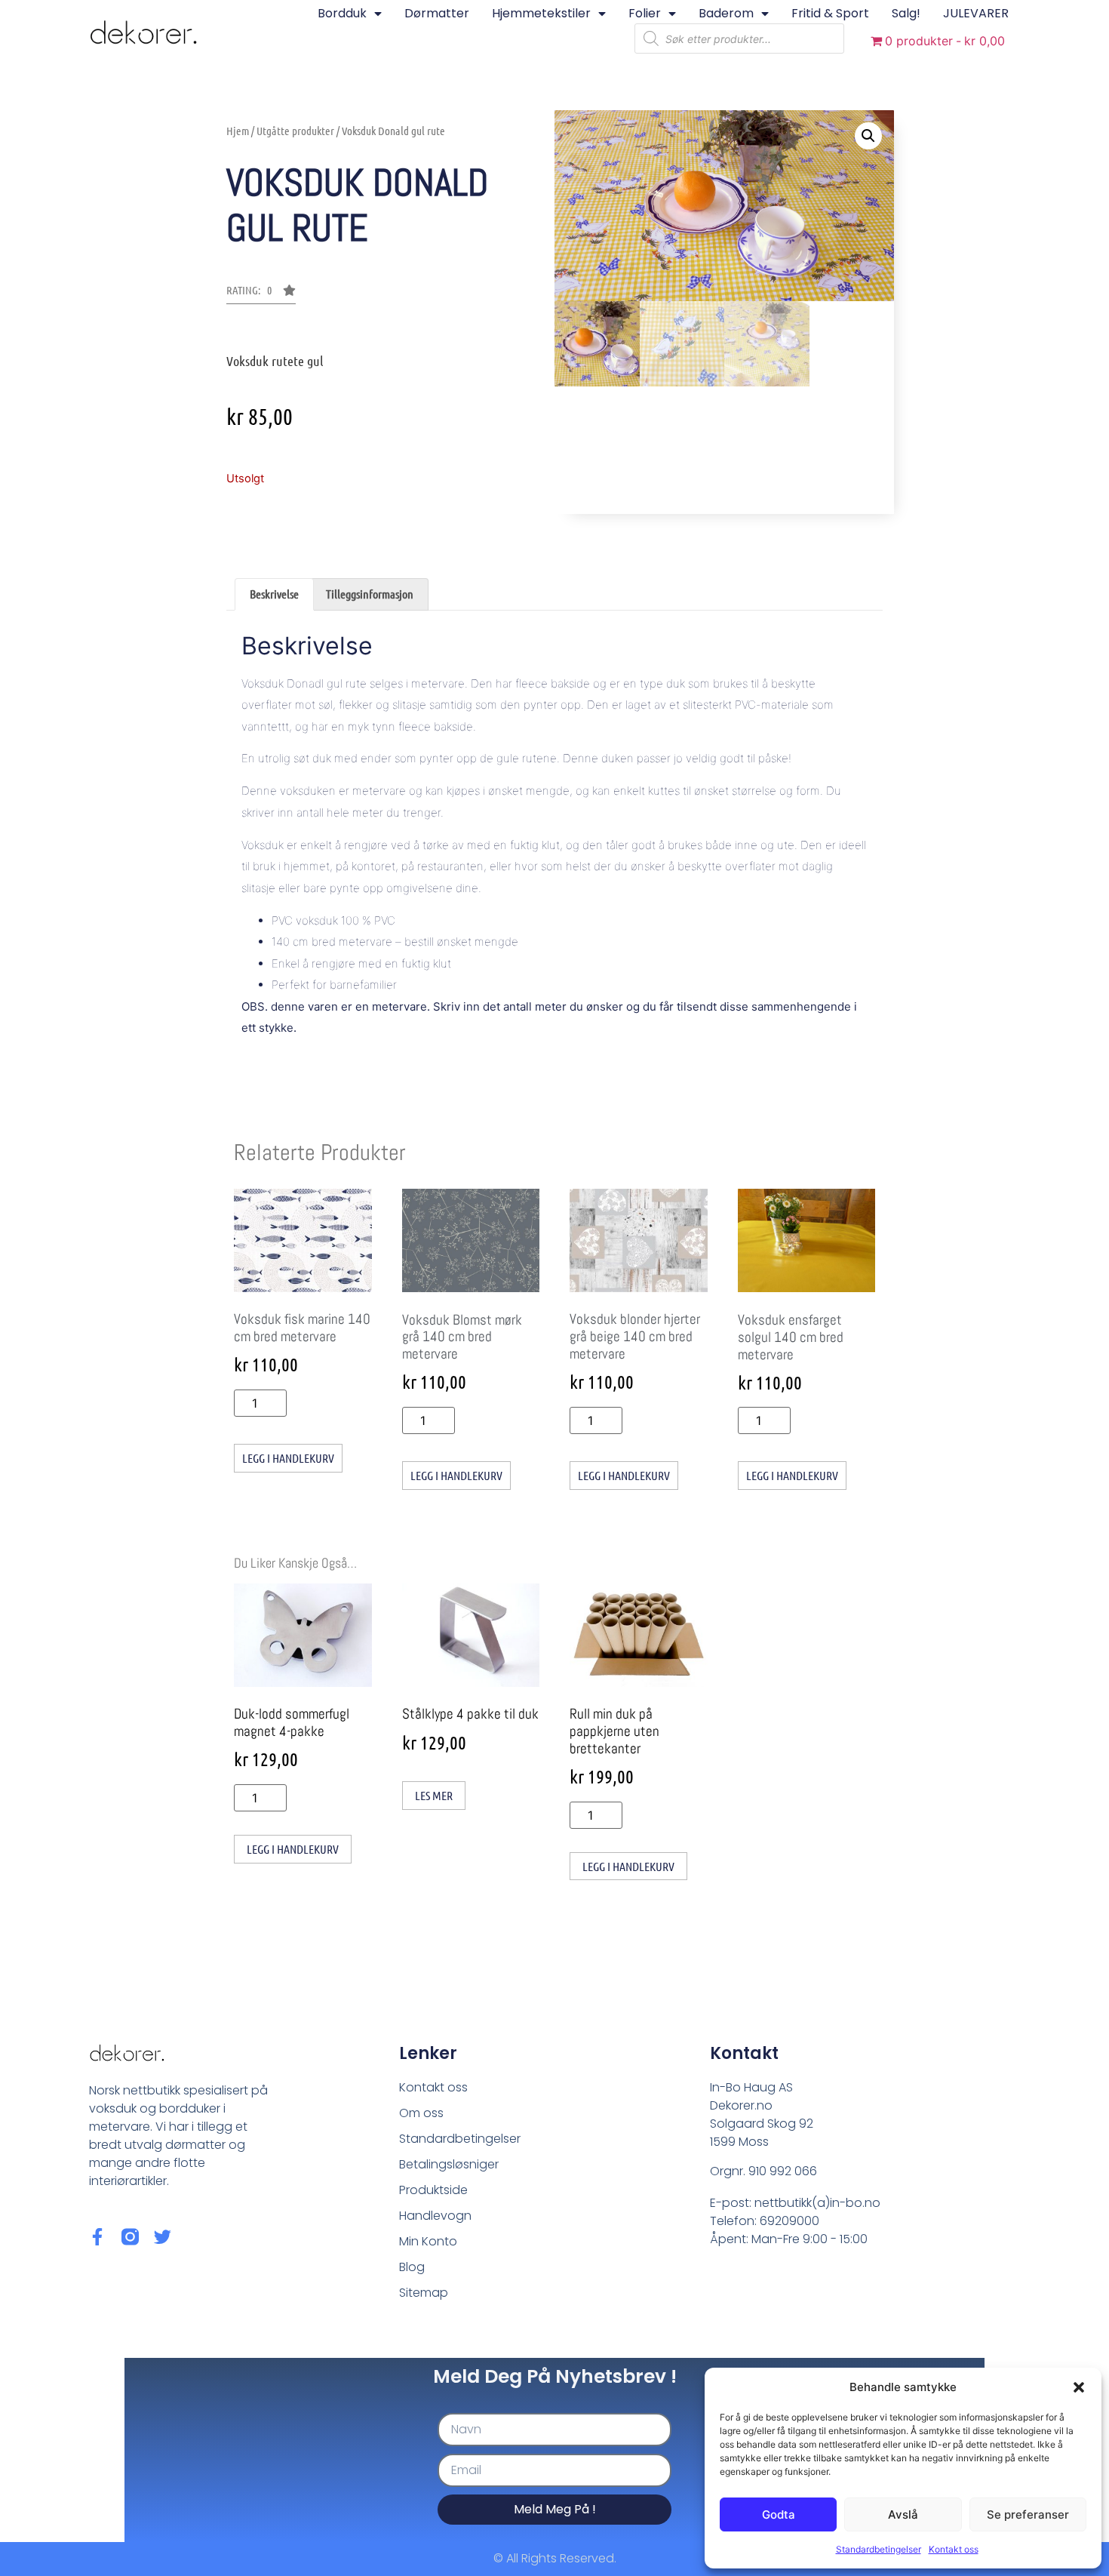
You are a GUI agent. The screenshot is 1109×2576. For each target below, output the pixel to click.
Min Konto (428, 2241)
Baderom (726, 13)
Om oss (421, 2113)
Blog (412, 2267)
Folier (645, 13)
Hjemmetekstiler (541, 13)
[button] (1079, 2387)
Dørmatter (437, 13)
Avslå (903, 2514)
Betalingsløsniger (449, 2164)
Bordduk (342, 13)
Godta (779, 2514)
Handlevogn (435, 2216)
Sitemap (424, 2293)
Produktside (433, 2190)
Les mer (434, 1795)
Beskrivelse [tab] (274, 594)
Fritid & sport (830, 13)
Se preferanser (1028, 2514)
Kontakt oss (954, 2549)
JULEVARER (976, 13)
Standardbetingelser (879, 2549)
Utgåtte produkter (295, 131)
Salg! (906, 13)
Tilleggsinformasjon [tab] (370, 594)
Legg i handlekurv (288, 1458)
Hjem (238, 131)
